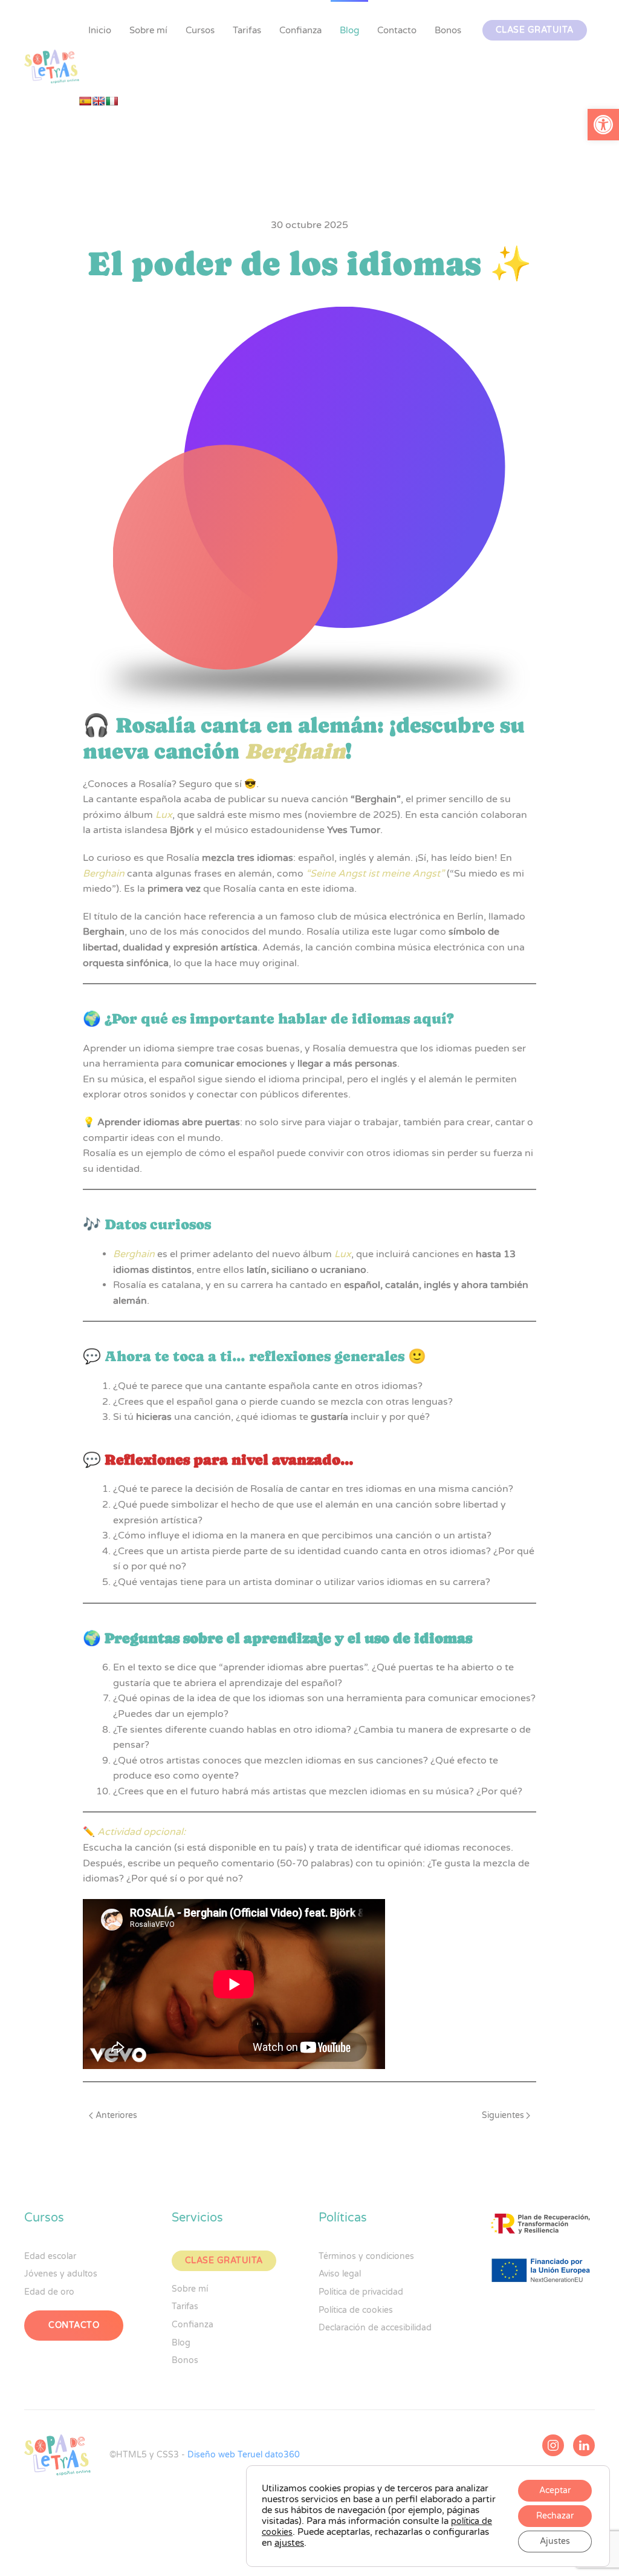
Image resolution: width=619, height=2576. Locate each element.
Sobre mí (148, 30)
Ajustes (555, 2541)
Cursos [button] (200, 30)
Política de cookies (356, 2310)
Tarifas (247, 30)
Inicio (100, 30)
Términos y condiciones (366, 2256)
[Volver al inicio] (52, 67)
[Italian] (112, 101)
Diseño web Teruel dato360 (244, 2455)
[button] (603, 125)
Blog (349, 30)
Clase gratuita (535, 30)
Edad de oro (49, 2292)
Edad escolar (50, 2256)
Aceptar (555, 2490)
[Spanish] (85, 101)
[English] (99, 101)
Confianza (300, 30)
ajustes (289, 2543)
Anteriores (116, 2115)
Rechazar (555, 2516)
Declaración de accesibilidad (375, 2328)
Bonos (448, 30)
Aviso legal (340, 2274)
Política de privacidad (361, 2292)
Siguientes (503, 2115)
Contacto (397, 30)
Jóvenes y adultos (61, 2274)
